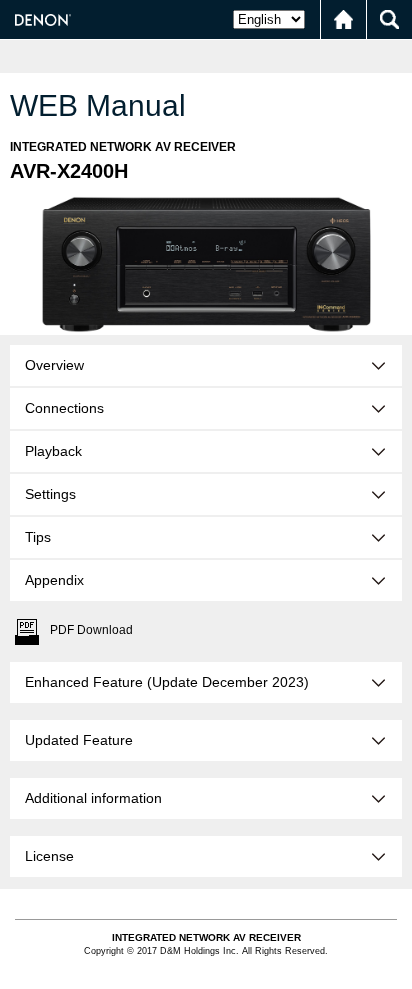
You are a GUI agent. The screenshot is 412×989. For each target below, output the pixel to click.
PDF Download (91, 630)
